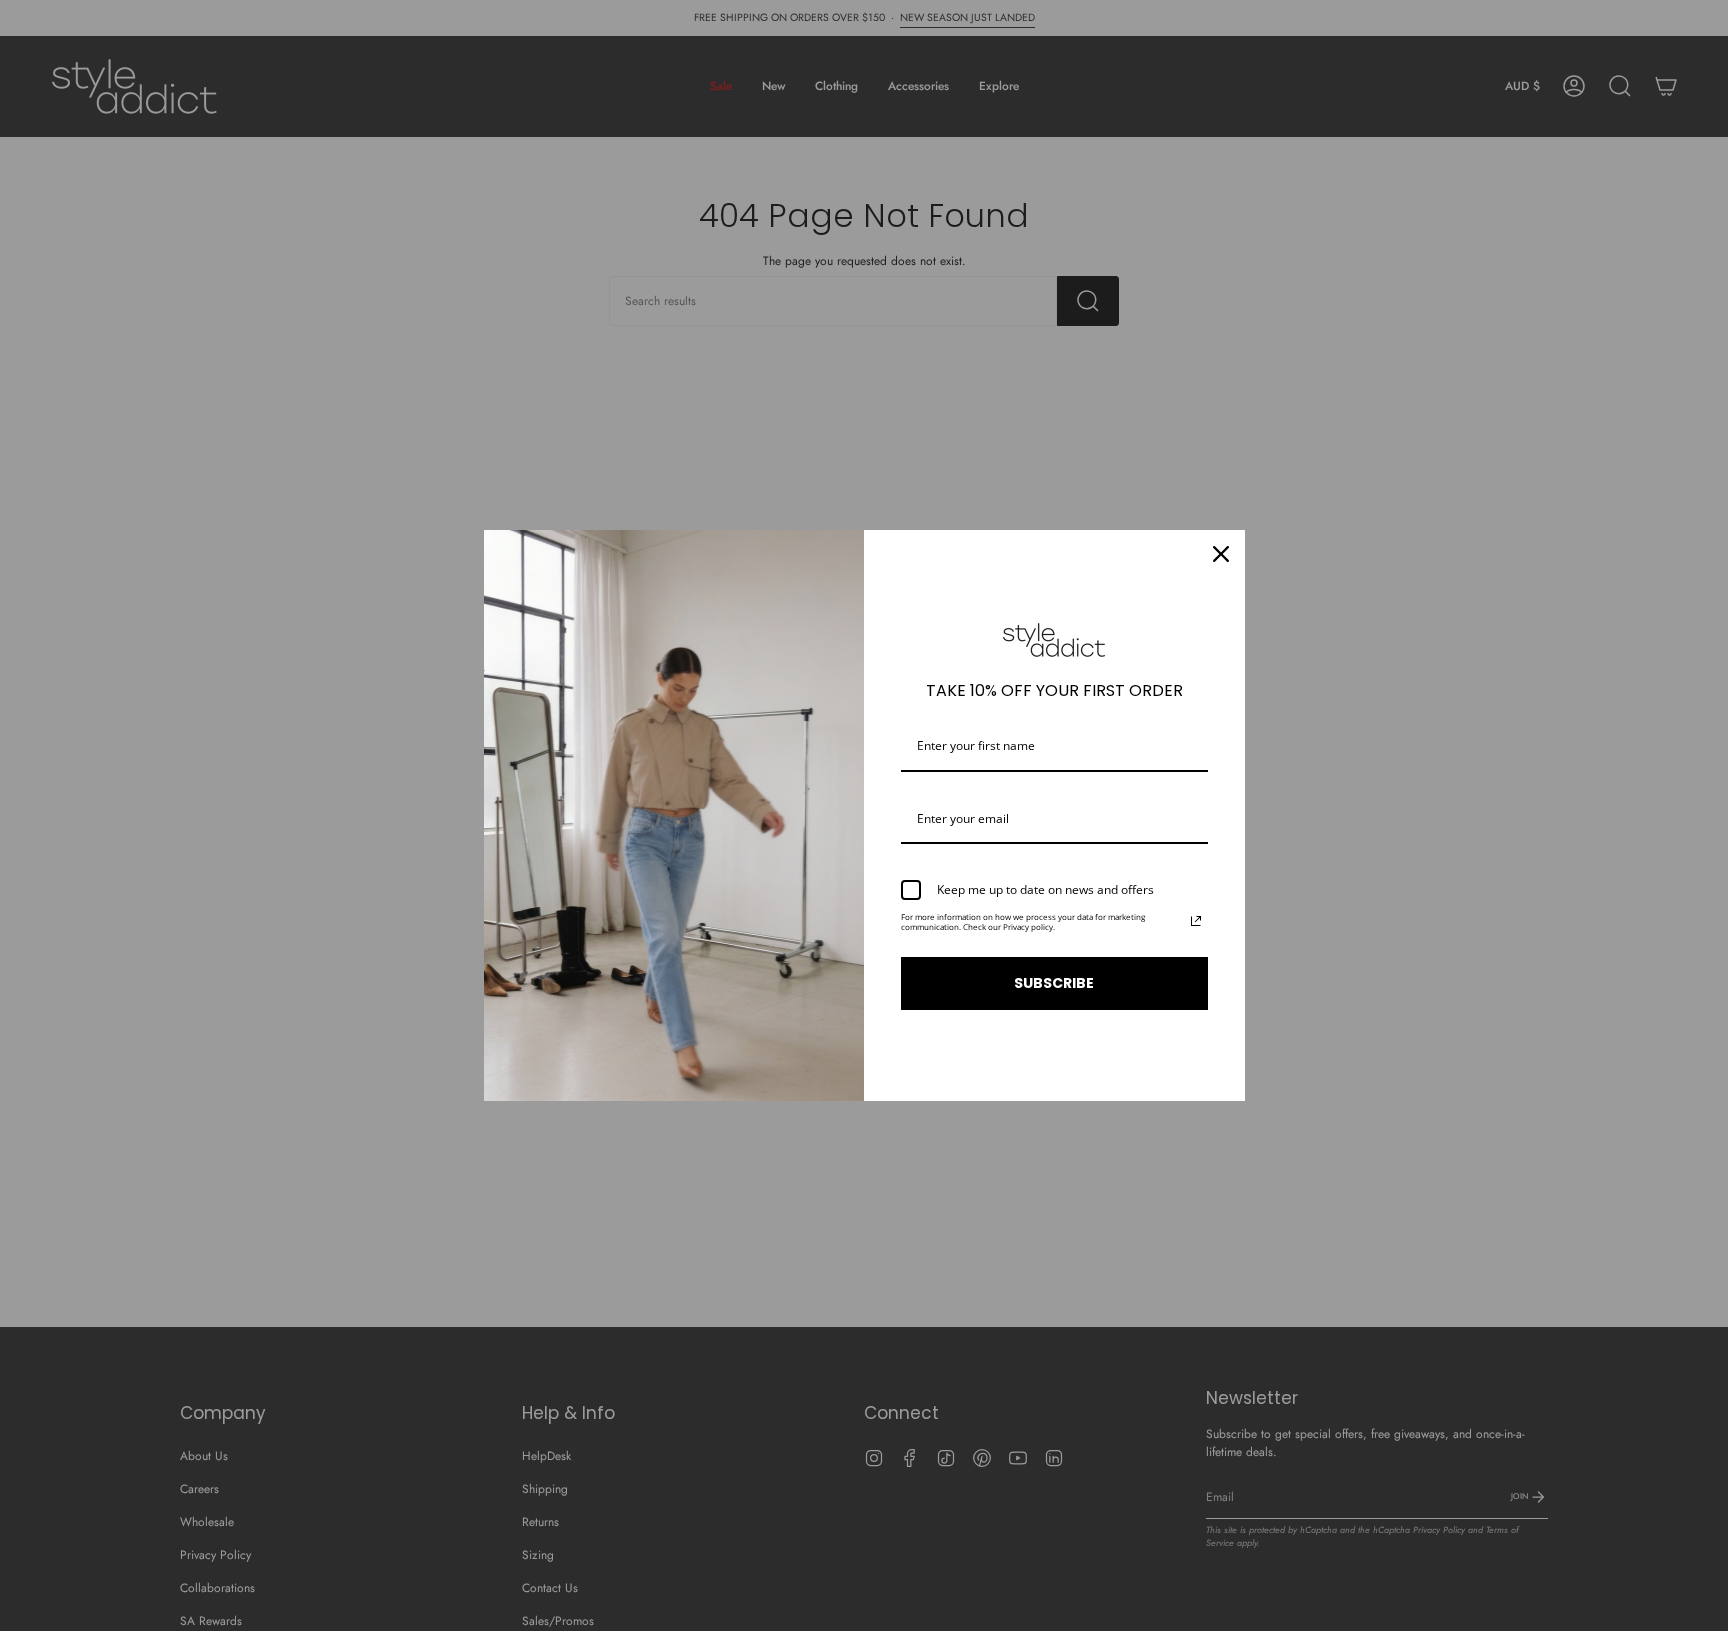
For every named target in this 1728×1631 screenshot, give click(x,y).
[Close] (1221, 554)
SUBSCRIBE (1054, 983)
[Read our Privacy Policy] (1196, 921)
